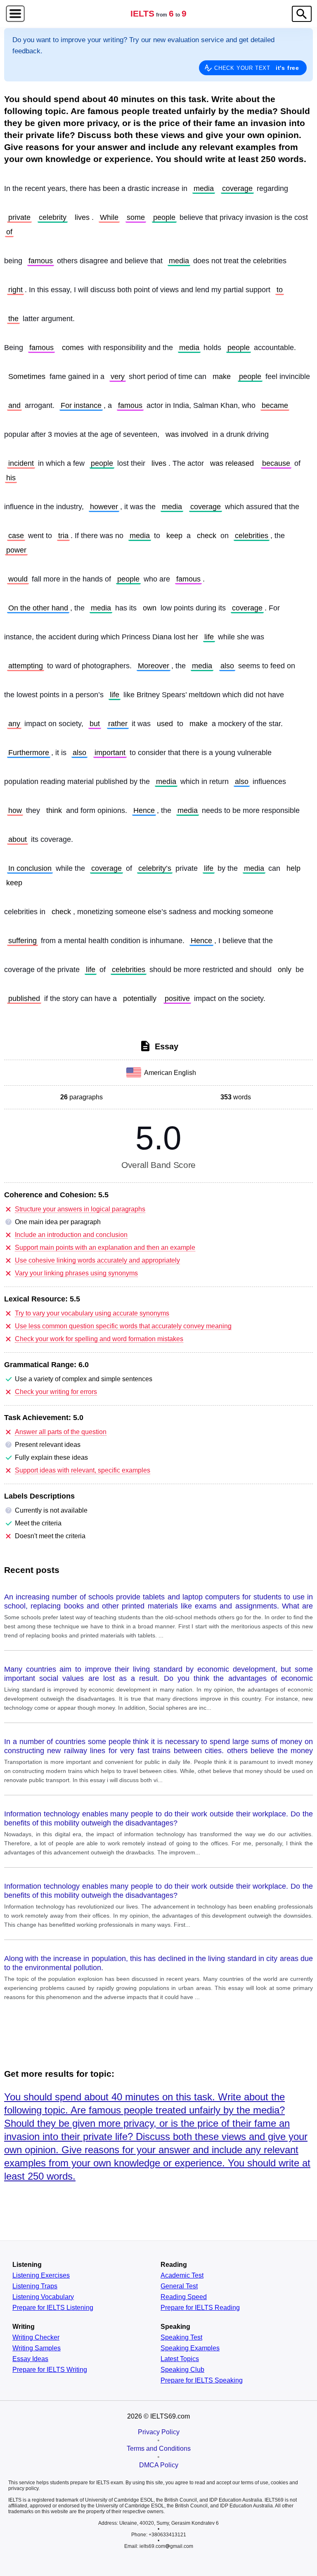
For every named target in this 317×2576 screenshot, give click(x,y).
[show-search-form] (302, 14)
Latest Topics (180, 2359)
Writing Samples (37, 2348)
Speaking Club (182, 2370)
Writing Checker (36, 2338)
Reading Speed (184, 2297)
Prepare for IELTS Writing (50, 2370)
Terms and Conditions (159, 2449)
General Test (179, 2286)
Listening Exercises (41, 2276)
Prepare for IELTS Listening (53, 2308)
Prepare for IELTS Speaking (202, 2381)
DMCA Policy (159, 2465)
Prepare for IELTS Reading (200, 2308)
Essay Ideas (30, 2359)
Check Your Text (257, 68)
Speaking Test (181, 2338)
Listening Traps (35, 2286)
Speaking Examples (190, 2348)
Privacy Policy (159, 2432)
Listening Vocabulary (43, 2297)
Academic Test (182, 2276)
